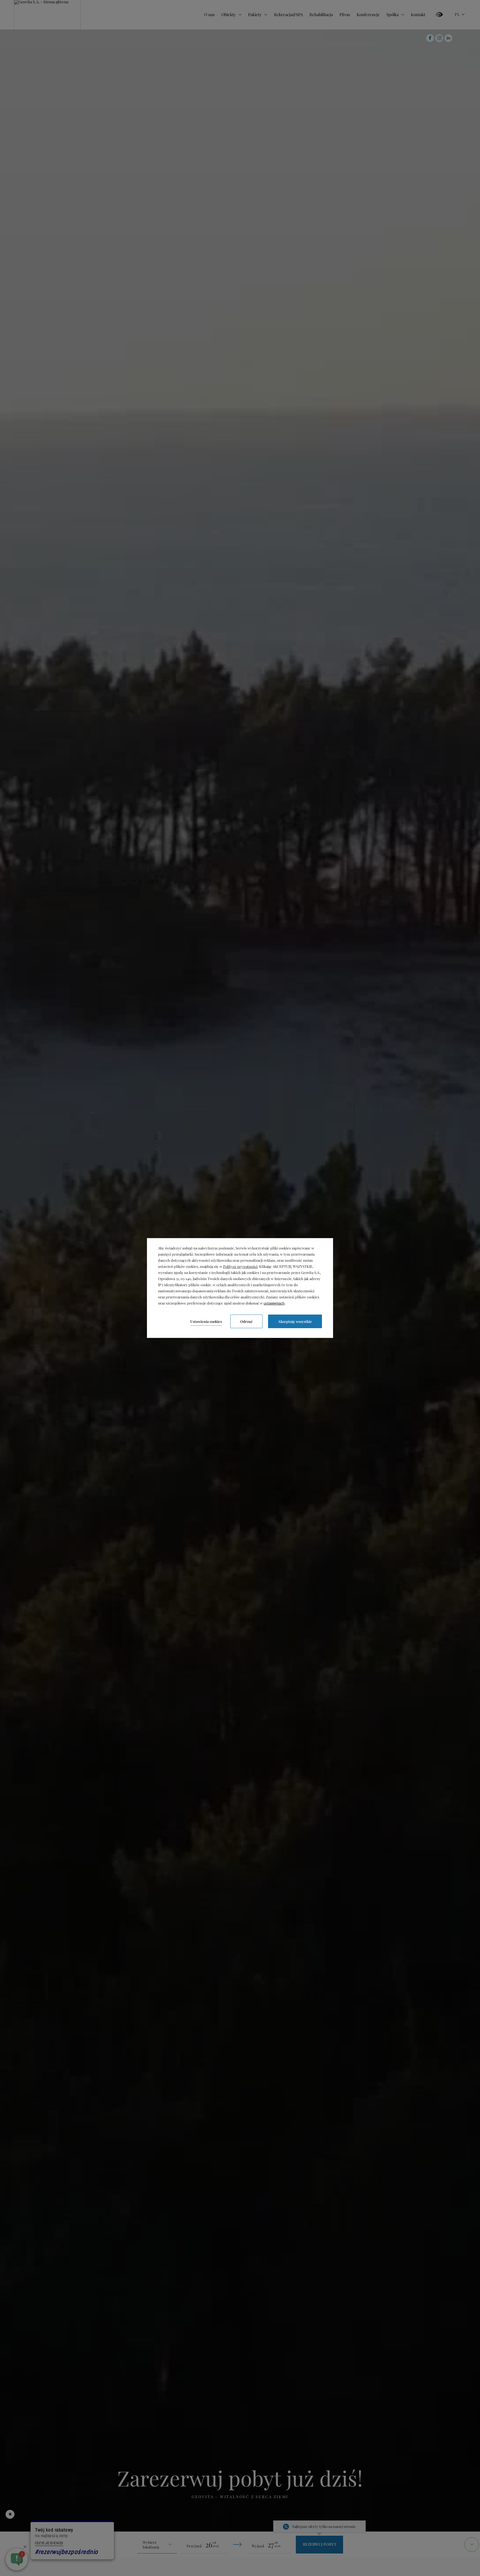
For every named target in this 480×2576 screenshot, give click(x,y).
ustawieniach (274, 1303)
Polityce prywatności (240, 1266)
